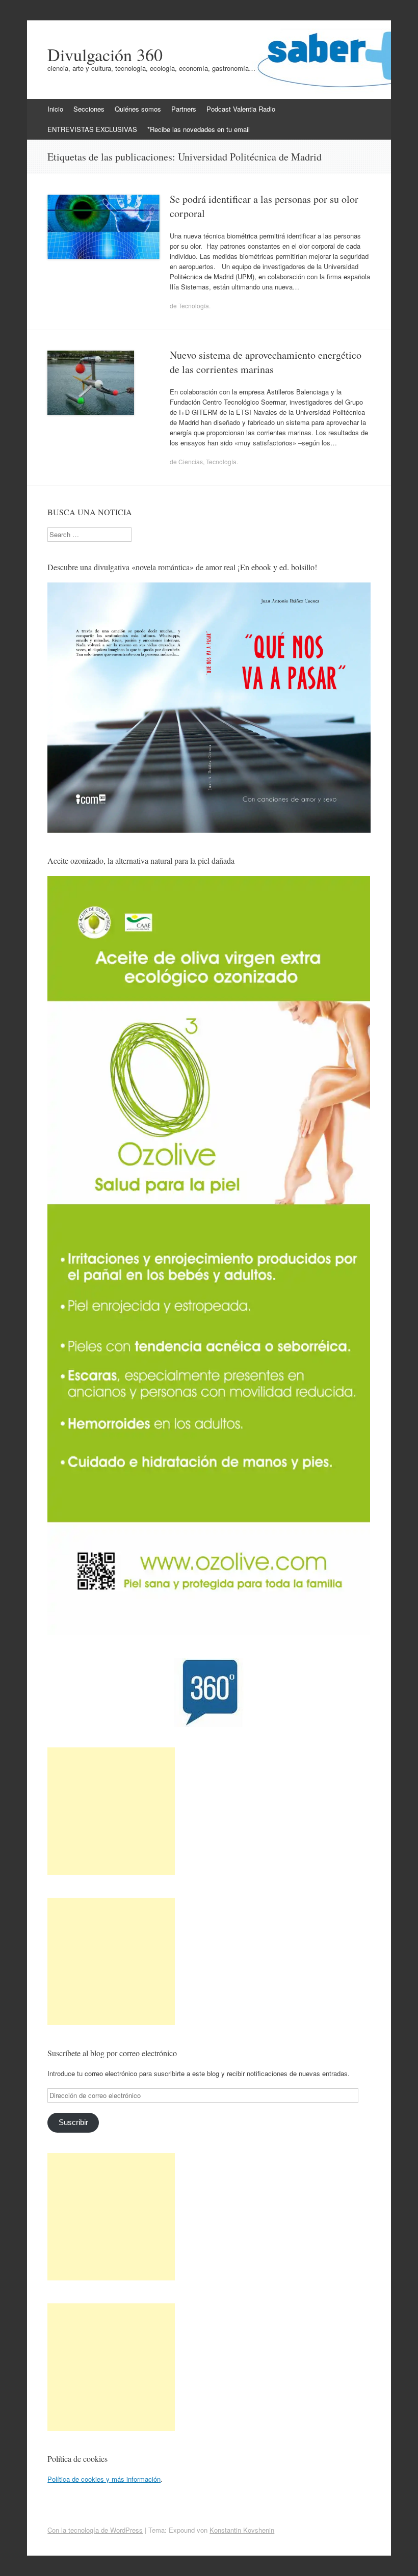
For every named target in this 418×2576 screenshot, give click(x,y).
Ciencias (191, 461)
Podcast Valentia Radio (241, 109)
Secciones (89, 109)
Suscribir (73, 2122)
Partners (184, 109)
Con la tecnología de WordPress (95, 2530)
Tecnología (194, 306)
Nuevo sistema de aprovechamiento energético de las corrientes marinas (266, 362)
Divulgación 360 (105, 55)
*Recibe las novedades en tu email (199, 129)
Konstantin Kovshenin (242, 2530)
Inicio (55, 109)
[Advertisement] (111, 1811)
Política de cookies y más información (104, 2479)
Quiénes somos (138, 109)
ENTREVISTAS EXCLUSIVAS (92, 129)
